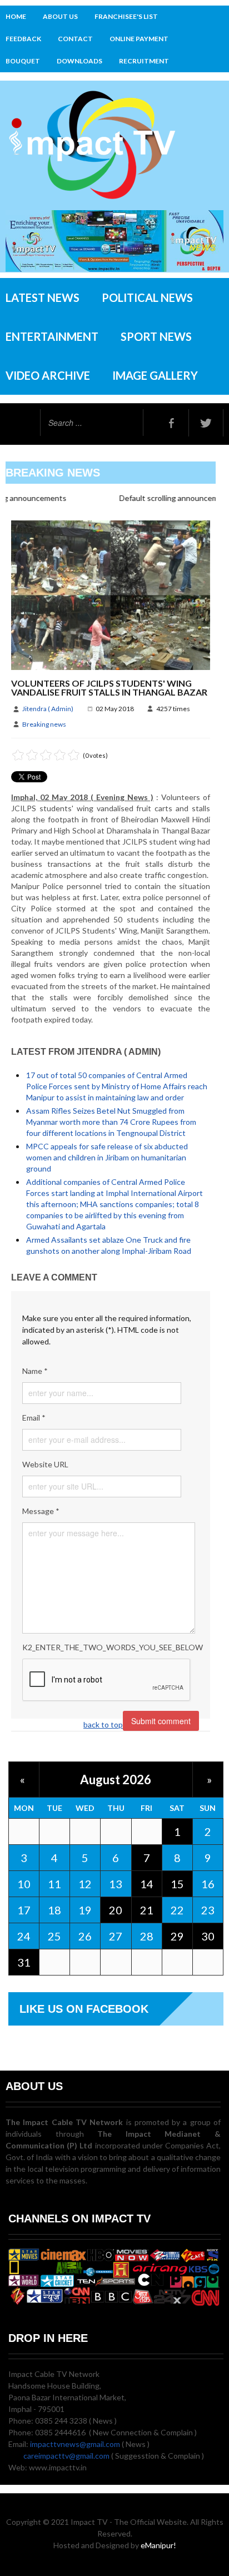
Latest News (43, 297)
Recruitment (144, 61)
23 (208, 1910)
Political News (147, 297)
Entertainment (52, 336)
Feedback (23, 39)
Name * (35, 1371)
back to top (103, 1724)
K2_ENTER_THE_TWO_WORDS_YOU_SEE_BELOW (111, 1647)
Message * (41, 1511)
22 (177, 1910)
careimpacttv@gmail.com (66, 2456)
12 (85, 1884)
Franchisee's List (126, 16)
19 (85, 1910)
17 (24, 1910)
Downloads (79, 61)
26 (85, 1936)
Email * (34, 1418)
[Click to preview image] (111, 594)
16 (208, 1884)
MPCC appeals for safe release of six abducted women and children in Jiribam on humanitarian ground (107, 1157)
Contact (75, 39)
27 (116, 1936)
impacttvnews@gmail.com (75, 2444)
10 (24, 1884)
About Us (60, 16)
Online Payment (139, 39)
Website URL (45, 1464)
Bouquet (23, 61)
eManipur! (158, 2545)
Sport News (156, 336)
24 (24, 1936)
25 (54, 1936)
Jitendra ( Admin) (48, 709)
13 (116, 1884)
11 (54, 1884)
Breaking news (44, 724)
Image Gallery (155, 375)
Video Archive (48, 375)
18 (54, 1910)
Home (16, 16)
